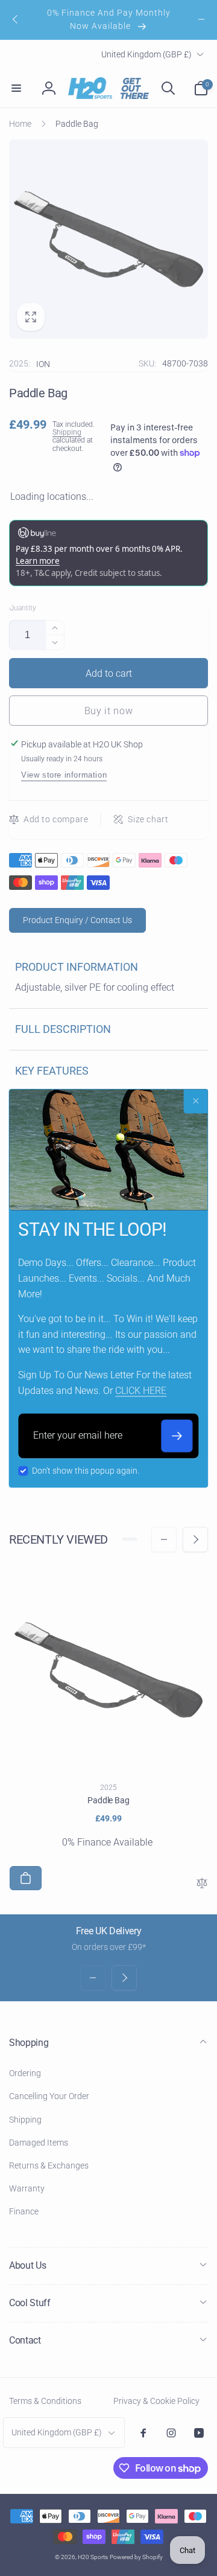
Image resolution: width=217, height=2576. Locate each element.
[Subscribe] (177, 1436)
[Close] (196, 1101)
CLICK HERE (141, 1391)
